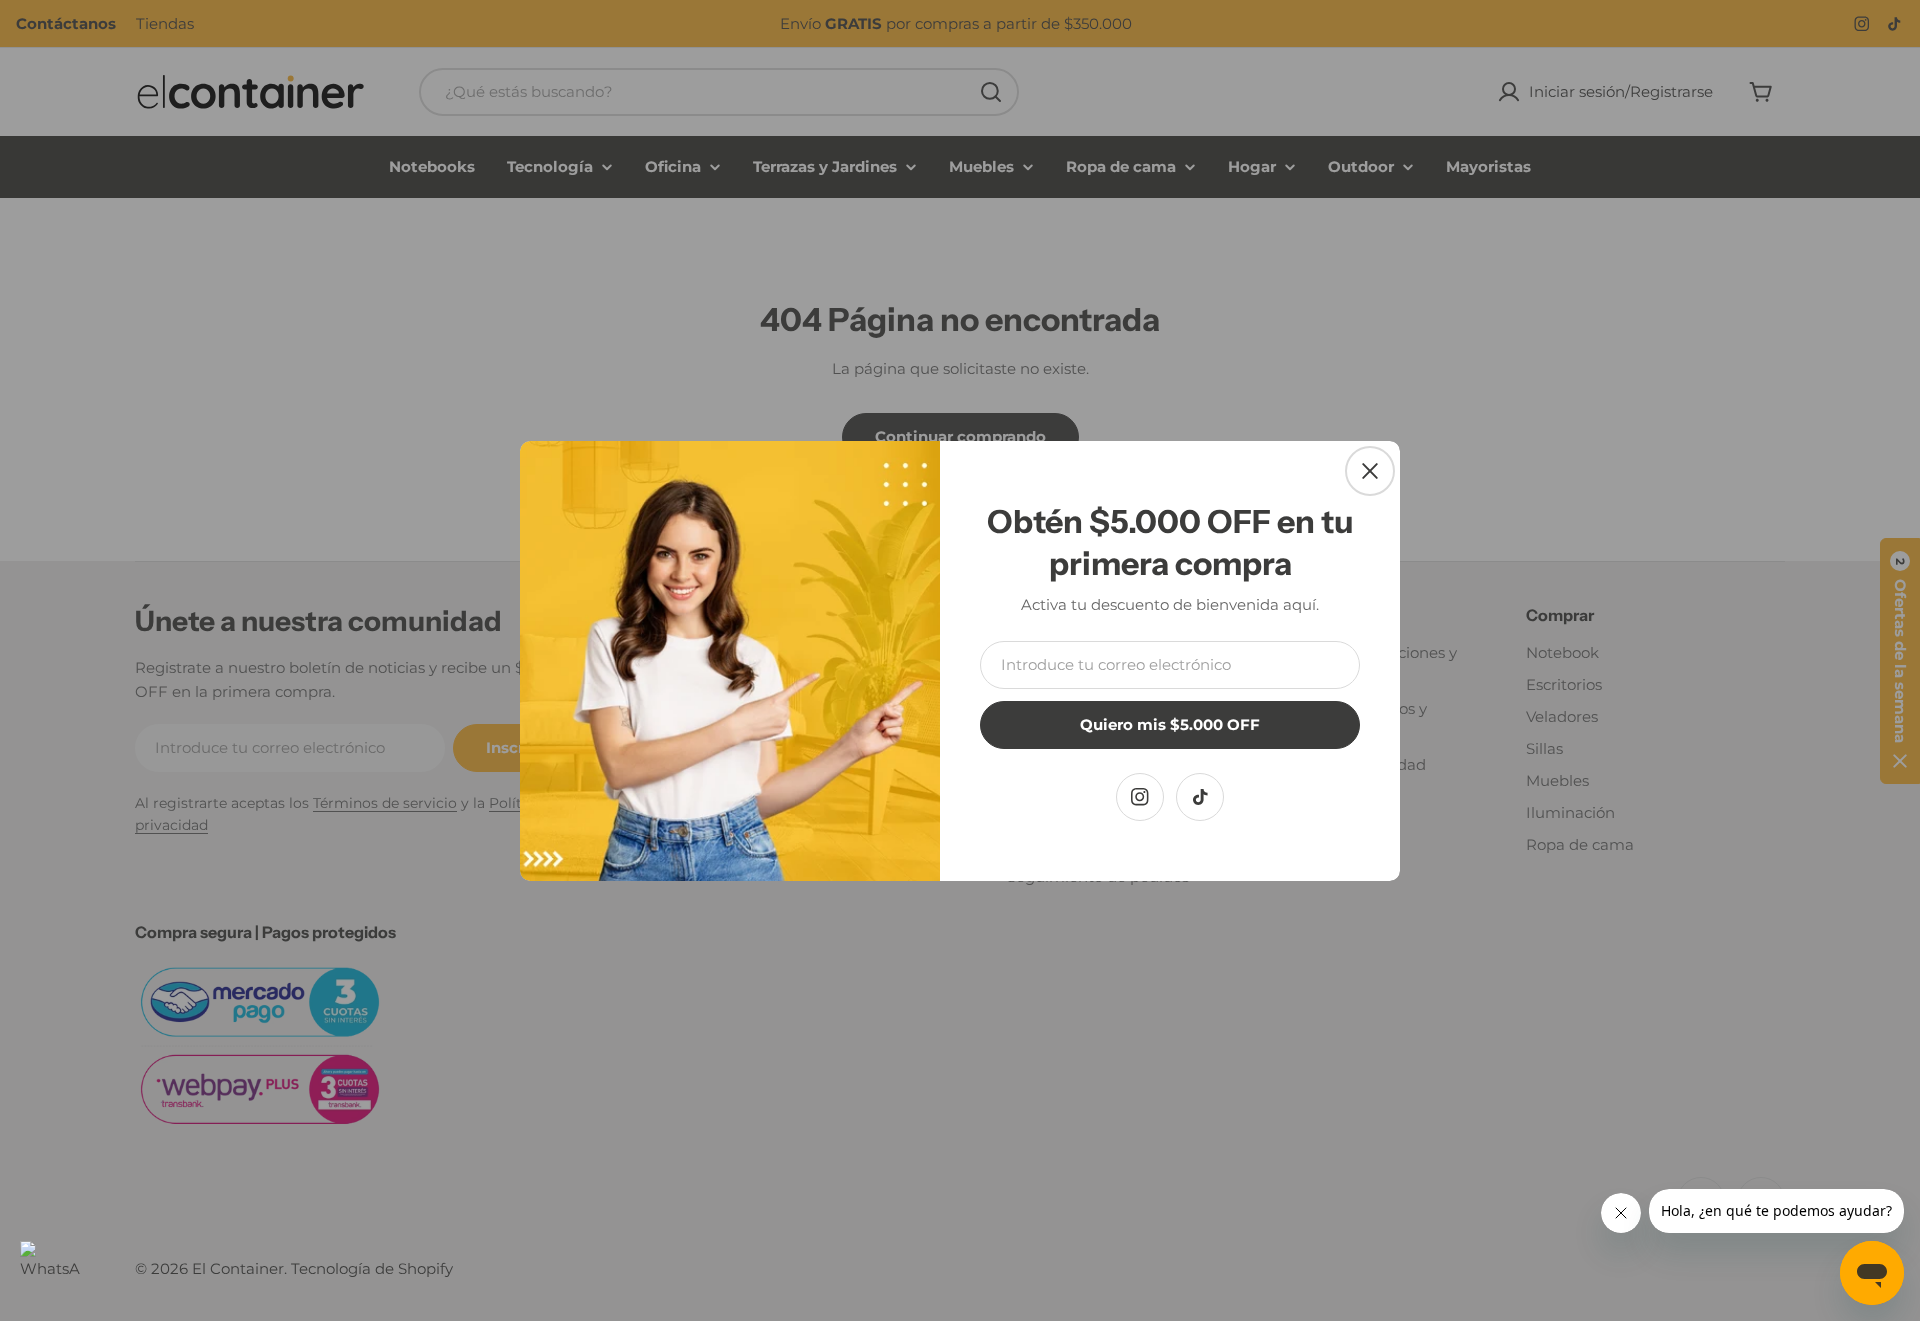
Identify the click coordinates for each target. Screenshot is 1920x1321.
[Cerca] (1370, 471)
